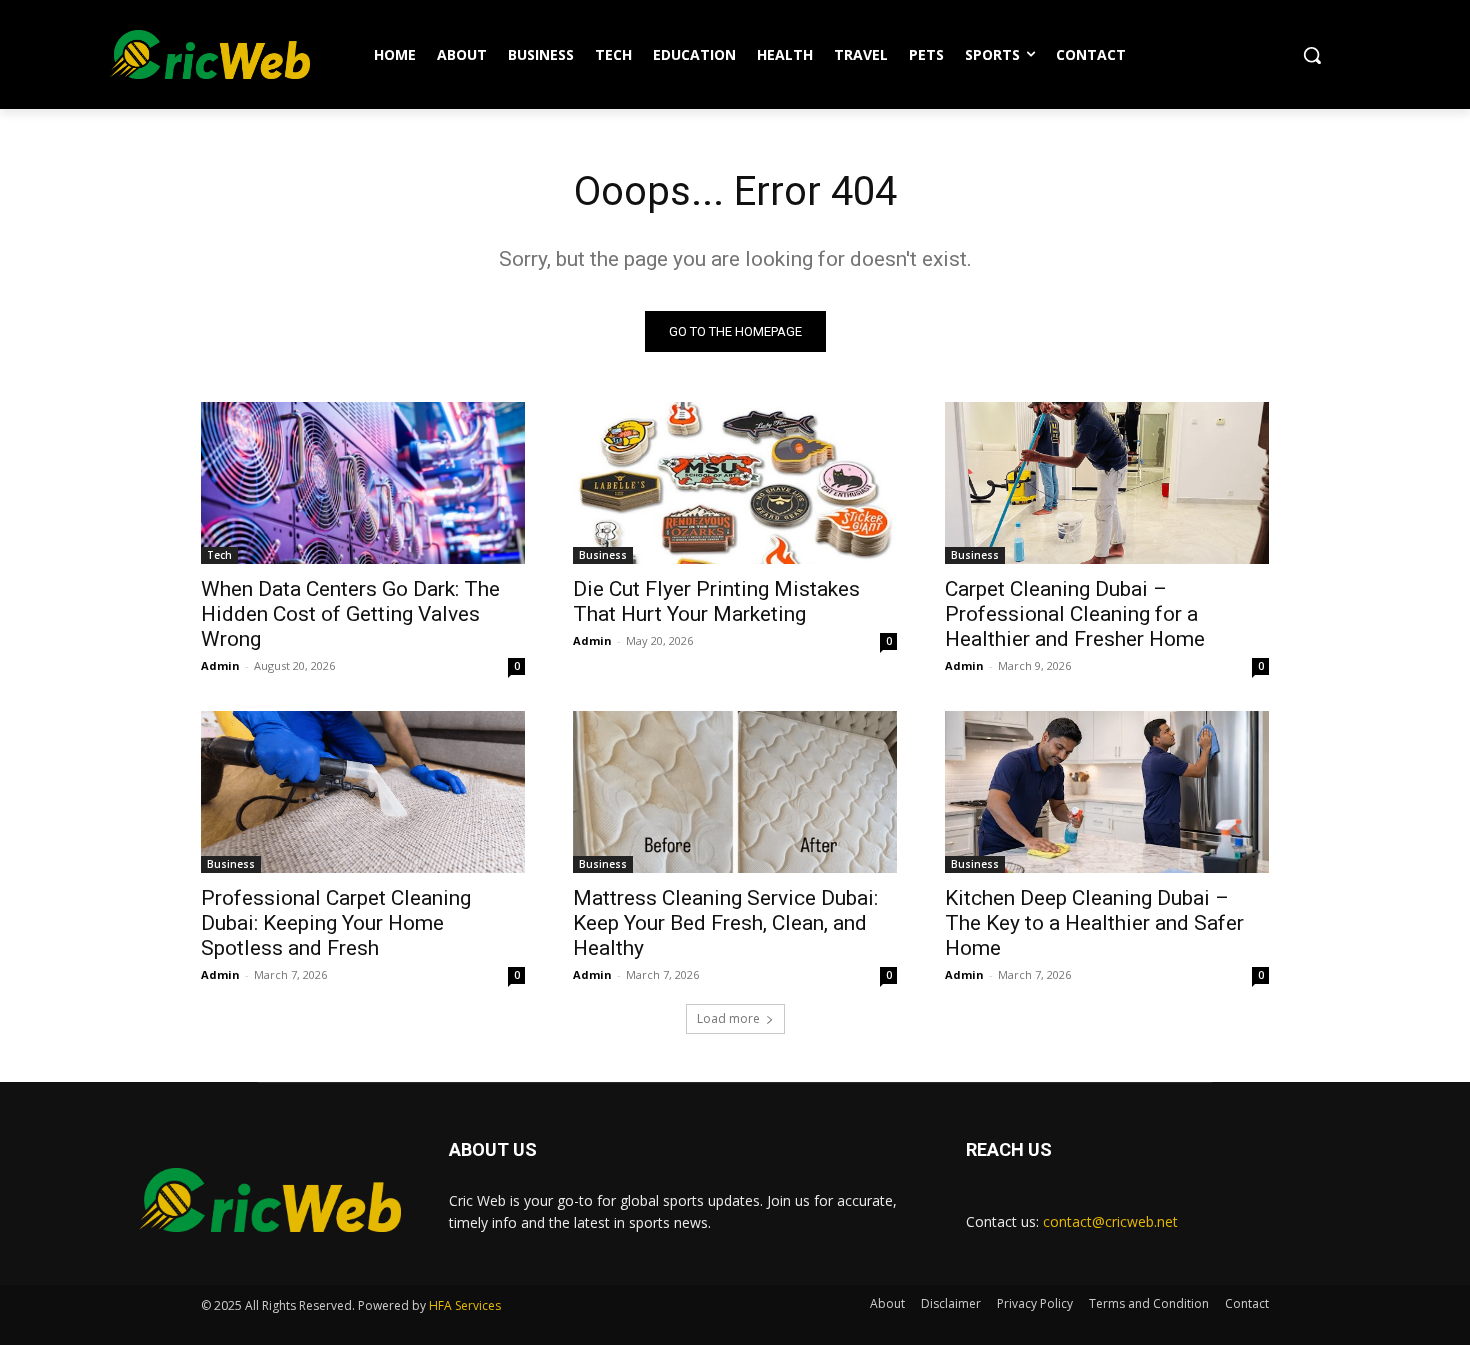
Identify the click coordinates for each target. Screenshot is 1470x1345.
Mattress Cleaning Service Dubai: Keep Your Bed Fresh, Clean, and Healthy (725, 923)
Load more (728, 1018)
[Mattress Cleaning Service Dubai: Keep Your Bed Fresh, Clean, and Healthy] (735, 792)
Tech (219, 555)
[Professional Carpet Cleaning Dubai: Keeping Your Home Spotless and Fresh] (363, 792)
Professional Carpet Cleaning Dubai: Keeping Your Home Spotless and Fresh (336, 923)
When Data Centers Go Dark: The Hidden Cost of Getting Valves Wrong (350, 614)
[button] (1312, 55)
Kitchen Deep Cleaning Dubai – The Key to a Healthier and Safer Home (1094, 923)
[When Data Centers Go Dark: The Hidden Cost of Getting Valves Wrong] (363, 483)
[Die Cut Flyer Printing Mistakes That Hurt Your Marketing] (735, 483)
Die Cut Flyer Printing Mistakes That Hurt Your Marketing (716, 601)
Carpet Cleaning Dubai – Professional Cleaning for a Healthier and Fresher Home (1075, 614)
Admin (220, 665)
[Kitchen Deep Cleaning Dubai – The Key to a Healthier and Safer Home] (1107, 792)
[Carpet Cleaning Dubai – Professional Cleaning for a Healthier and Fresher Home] (1107, 483)
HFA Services (465, 1305)
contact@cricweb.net (1110, 1221)
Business (603, 555)
